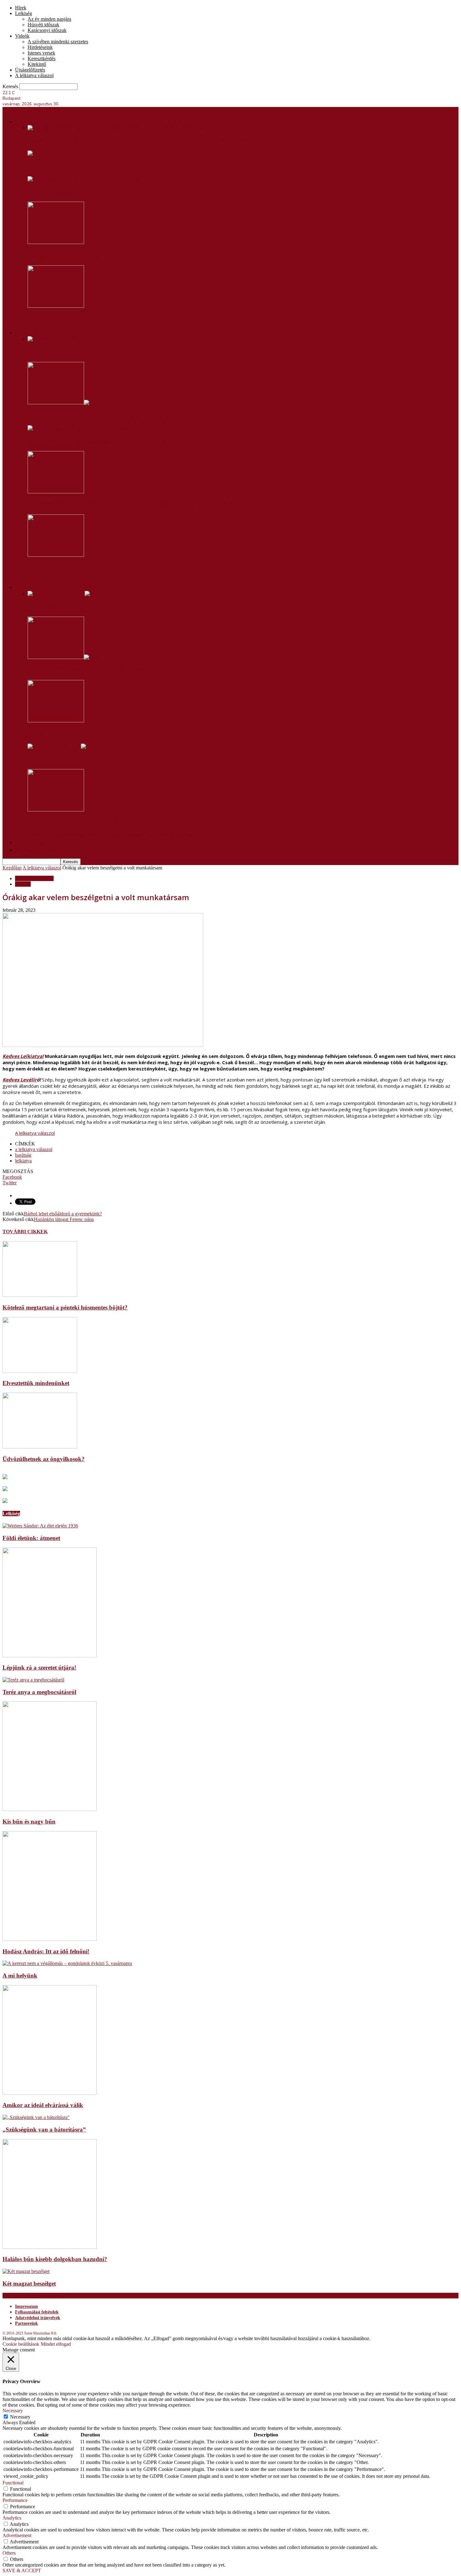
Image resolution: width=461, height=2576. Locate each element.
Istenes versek (41, 53)
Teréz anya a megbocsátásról (39, 1692)
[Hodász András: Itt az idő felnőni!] (50, 1939)
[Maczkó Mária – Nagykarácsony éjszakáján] (56, 810)
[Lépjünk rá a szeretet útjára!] (50, 1656)
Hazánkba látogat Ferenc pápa (64, 1219)
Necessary (20, 2417)
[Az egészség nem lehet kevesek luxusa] (56, 306)
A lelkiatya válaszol (34, 75)
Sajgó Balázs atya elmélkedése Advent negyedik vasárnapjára (109, 441)
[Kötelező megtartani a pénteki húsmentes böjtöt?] (40, 1295)
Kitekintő (37, 64)
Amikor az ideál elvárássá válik (43, 2105)
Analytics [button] (12, 2518)
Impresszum (26, 2306)
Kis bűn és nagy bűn (29, 1822)
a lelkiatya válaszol (34, 1149)
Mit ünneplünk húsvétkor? (61, 607)
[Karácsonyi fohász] (56, 555)
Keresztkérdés (42, 58)
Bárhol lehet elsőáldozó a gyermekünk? (63, 1214)
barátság (23, 1155)
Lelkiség (24, 13)
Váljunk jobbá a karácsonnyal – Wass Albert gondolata (98, 415)
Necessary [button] (13, 2411)
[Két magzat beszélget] (26, 2271)
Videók (22, 36)
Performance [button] (15, 2500)
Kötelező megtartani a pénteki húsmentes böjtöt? (65, 1307)
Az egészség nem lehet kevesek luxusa (79, 319)
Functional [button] (13, 2483)
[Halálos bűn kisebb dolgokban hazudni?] (50, 2247)
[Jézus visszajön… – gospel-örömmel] (56, 721)
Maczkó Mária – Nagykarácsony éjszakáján (83, 823)
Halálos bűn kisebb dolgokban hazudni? (55, 2259)
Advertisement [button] (17, 2535)
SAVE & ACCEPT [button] (22, 2571)
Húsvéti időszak (43, 25)
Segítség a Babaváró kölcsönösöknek (76, 192)
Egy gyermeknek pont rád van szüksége (79, 166)
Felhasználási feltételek (37, 2312)
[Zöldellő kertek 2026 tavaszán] (56, 242)
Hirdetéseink (40, 47)
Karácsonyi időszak (47, 30)
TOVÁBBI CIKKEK (25, 1232)
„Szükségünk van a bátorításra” (44, 2130)
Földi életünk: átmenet (31, 1538)
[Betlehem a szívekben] (52, 339)
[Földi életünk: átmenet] (40, 1526)
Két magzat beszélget (29, 2284)
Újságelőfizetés (30, 70)
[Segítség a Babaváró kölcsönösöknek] (82, 179)
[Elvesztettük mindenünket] (40, 1371)
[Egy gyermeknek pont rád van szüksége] (47, 153)
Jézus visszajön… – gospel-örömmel (73, 734)
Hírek (21, 8)
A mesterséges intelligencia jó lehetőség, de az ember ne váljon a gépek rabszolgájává (140, 504)
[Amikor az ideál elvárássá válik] (50, 2093)
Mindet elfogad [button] (56, 2344)
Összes (34, 580)
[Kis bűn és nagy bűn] (50, 1809)
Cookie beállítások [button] (21, 2344)
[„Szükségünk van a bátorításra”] (36, 2117)
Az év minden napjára (49, 19)
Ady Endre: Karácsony (56, 759)
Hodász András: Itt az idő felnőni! (46, 1951)
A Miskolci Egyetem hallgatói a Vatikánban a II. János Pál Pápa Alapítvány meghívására (141, 141)
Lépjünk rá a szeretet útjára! (39, 1668)
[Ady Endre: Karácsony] (62, 746)
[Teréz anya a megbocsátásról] (33, 1680)
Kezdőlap (12, 868)
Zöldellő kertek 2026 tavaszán (67, 255)
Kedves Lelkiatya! (23, 1056)
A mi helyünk (20, 1976)
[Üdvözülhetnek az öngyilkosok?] (40, 1447)
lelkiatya (23, 1161)
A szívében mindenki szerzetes (58, 42)
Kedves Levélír (20, 1080)
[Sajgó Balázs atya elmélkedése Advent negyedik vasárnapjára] (93, 428)
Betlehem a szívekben (56, 352)
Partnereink (26, 2323)
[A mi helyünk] (67, 1963)
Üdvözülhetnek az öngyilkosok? (44, 1459)
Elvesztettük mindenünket (36, 1383)
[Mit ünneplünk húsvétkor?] (64, 594)
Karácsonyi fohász (51, 568)
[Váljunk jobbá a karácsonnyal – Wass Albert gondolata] (64, 403)
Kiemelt (23, 884)
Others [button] (9, 2553)
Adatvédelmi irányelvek (38, 2318)
